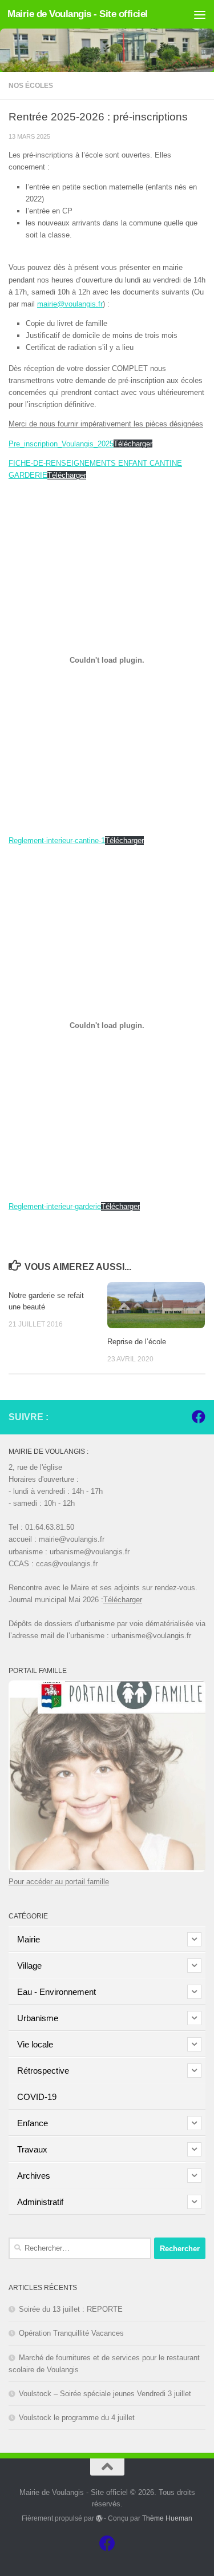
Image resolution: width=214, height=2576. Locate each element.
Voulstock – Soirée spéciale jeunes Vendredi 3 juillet (105, 2394)
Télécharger (133, 444)
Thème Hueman (167, 2518)
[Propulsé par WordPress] (99, 2518)
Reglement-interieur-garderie (55, 1206)
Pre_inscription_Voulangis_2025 (61, 444)
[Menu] (200, 14)
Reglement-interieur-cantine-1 (57, 840)
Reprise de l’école (137, 1342)
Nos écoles (31, 86)
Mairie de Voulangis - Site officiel (78, 14)
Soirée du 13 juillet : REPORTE (71, 2309)
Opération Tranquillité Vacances (71, 2333)
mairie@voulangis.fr (70, 304)
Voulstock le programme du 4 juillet (77, 2418)
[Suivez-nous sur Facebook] (199, 1417)
